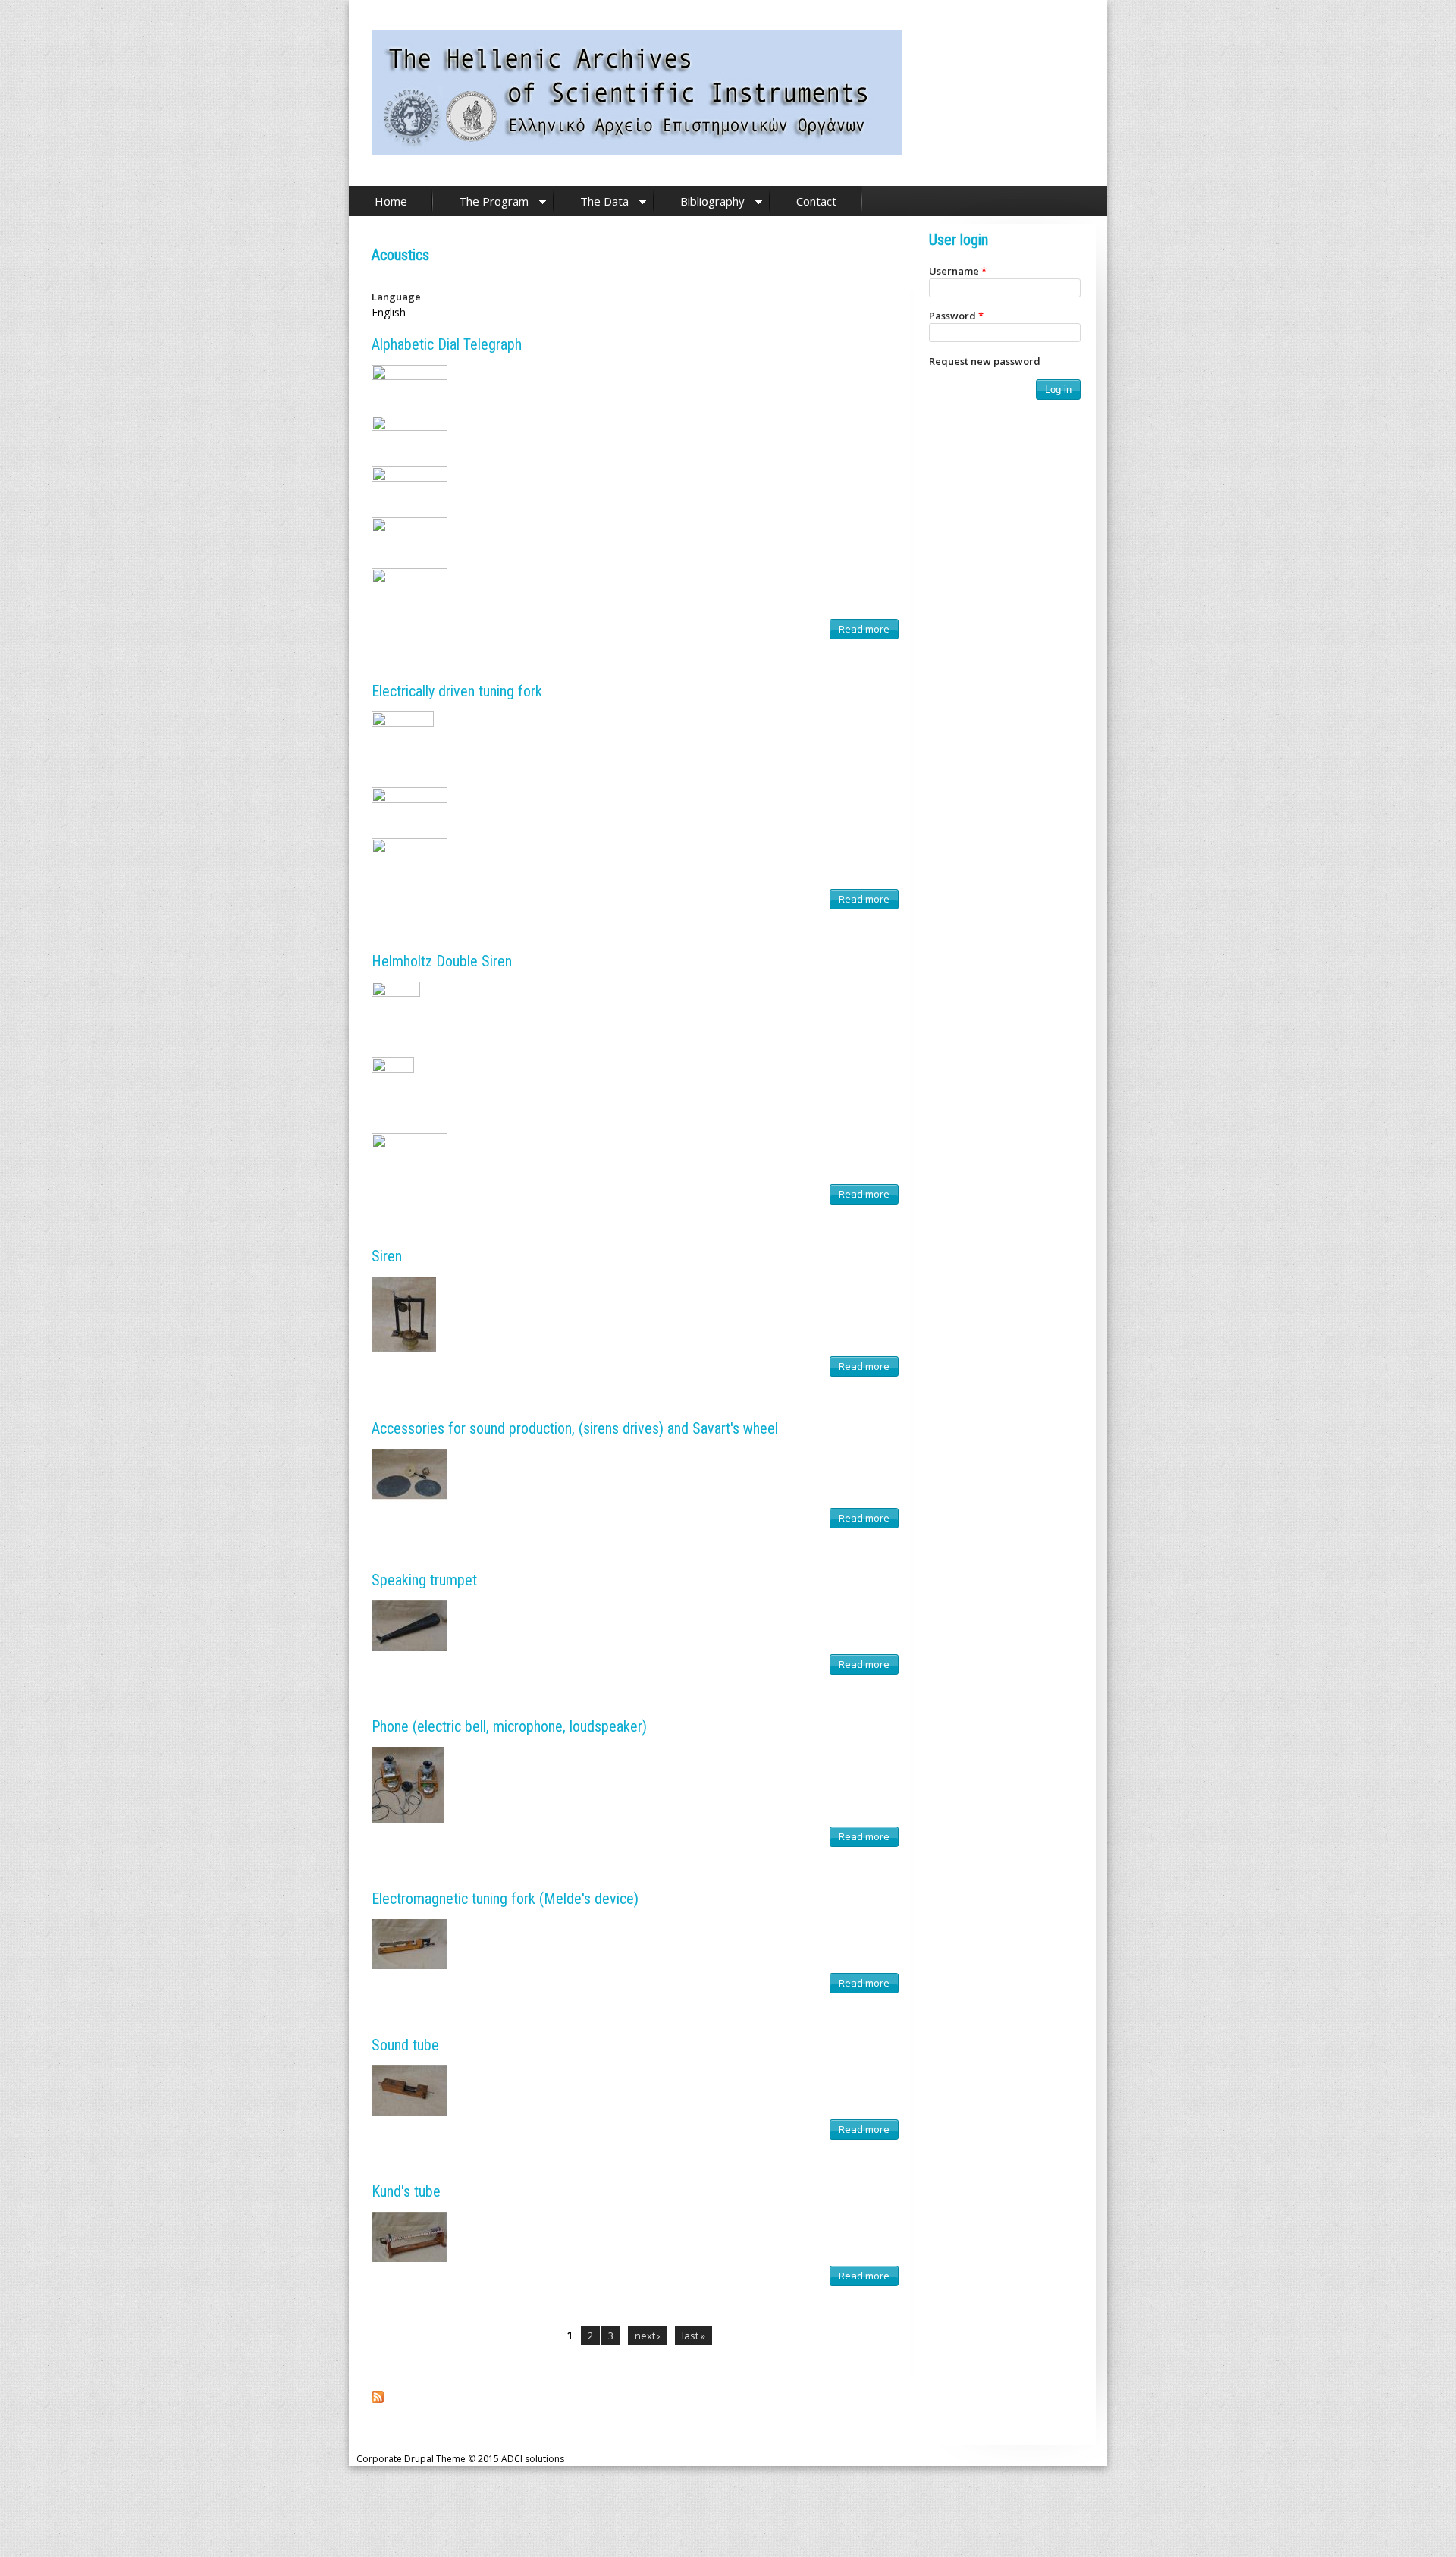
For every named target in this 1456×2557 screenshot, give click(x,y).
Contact (816, 201)
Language (396, 297)
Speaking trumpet (424, 1580)
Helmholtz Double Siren (442, 961)
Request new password (985, 361)
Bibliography (712, 201)
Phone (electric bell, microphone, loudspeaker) (509, 1726)
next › (648, 2336)
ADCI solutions (533, 2459)
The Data (604, 201)
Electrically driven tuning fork (457, 691)
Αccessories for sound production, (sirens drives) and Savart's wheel (575, 1428)
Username (958, 271)
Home (391, 201)
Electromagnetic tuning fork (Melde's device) (505, 1899)
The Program (494, 201)
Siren (387, 1256)
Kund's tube (406, 2191)
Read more (868, 631)
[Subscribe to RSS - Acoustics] (378, 2399)
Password (956, 316)
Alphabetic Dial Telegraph (447, 344)
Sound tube (405, 2045)
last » (693, 2336)
